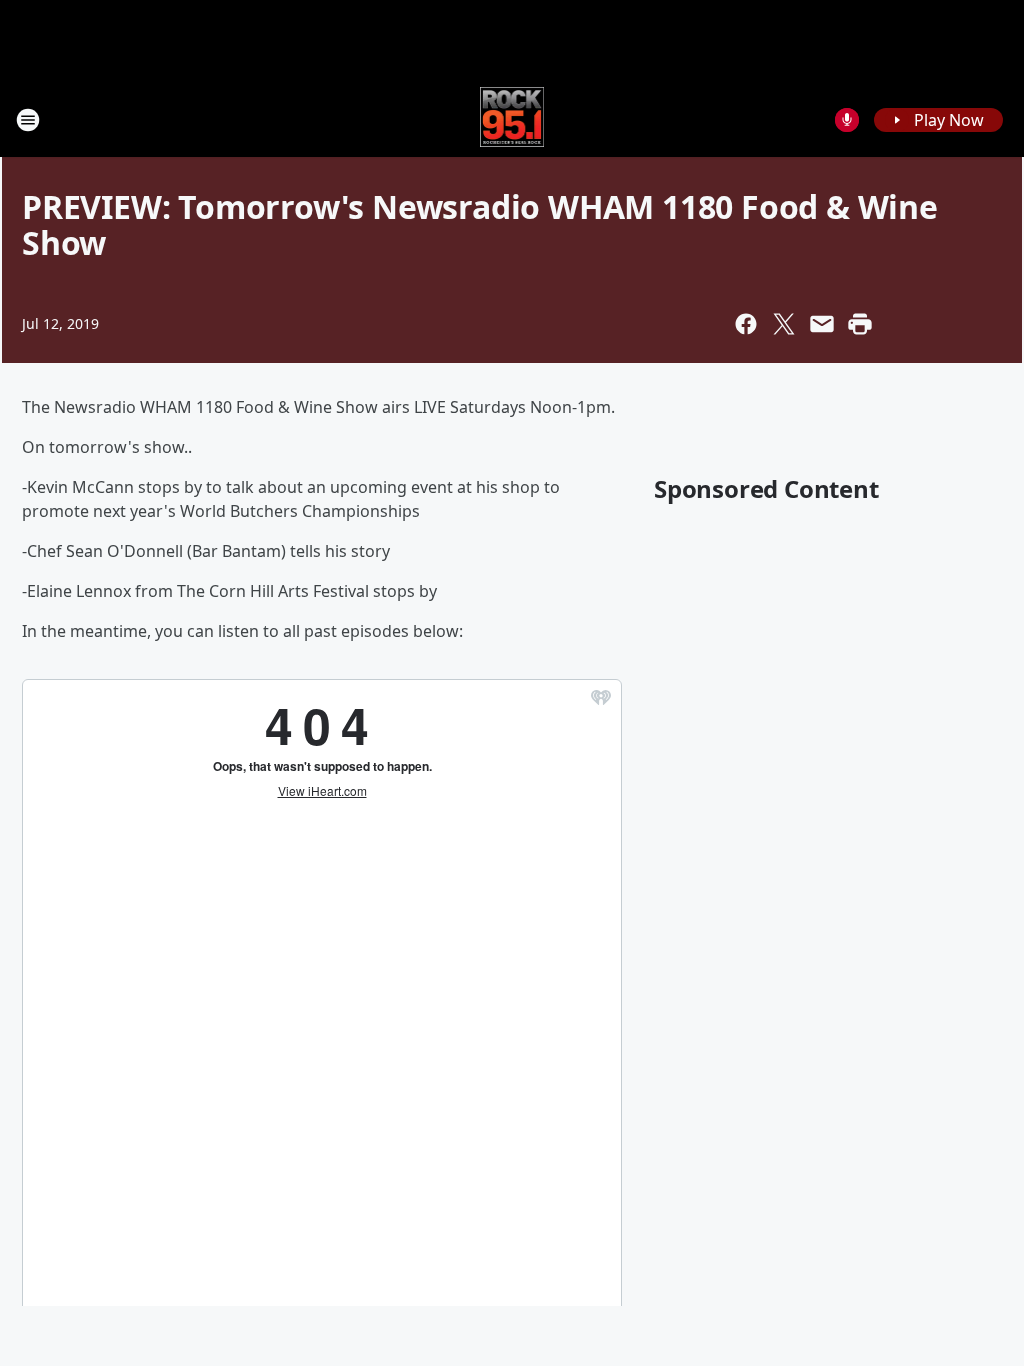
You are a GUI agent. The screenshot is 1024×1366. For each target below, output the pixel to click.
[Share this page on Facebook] (746, 324)
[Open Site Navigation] (28, 120)
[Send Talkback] (847, 120)
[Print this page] (860, 324)
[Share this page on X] (784, 324)
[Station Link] (512, 119)
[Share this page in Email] (822, 324)
